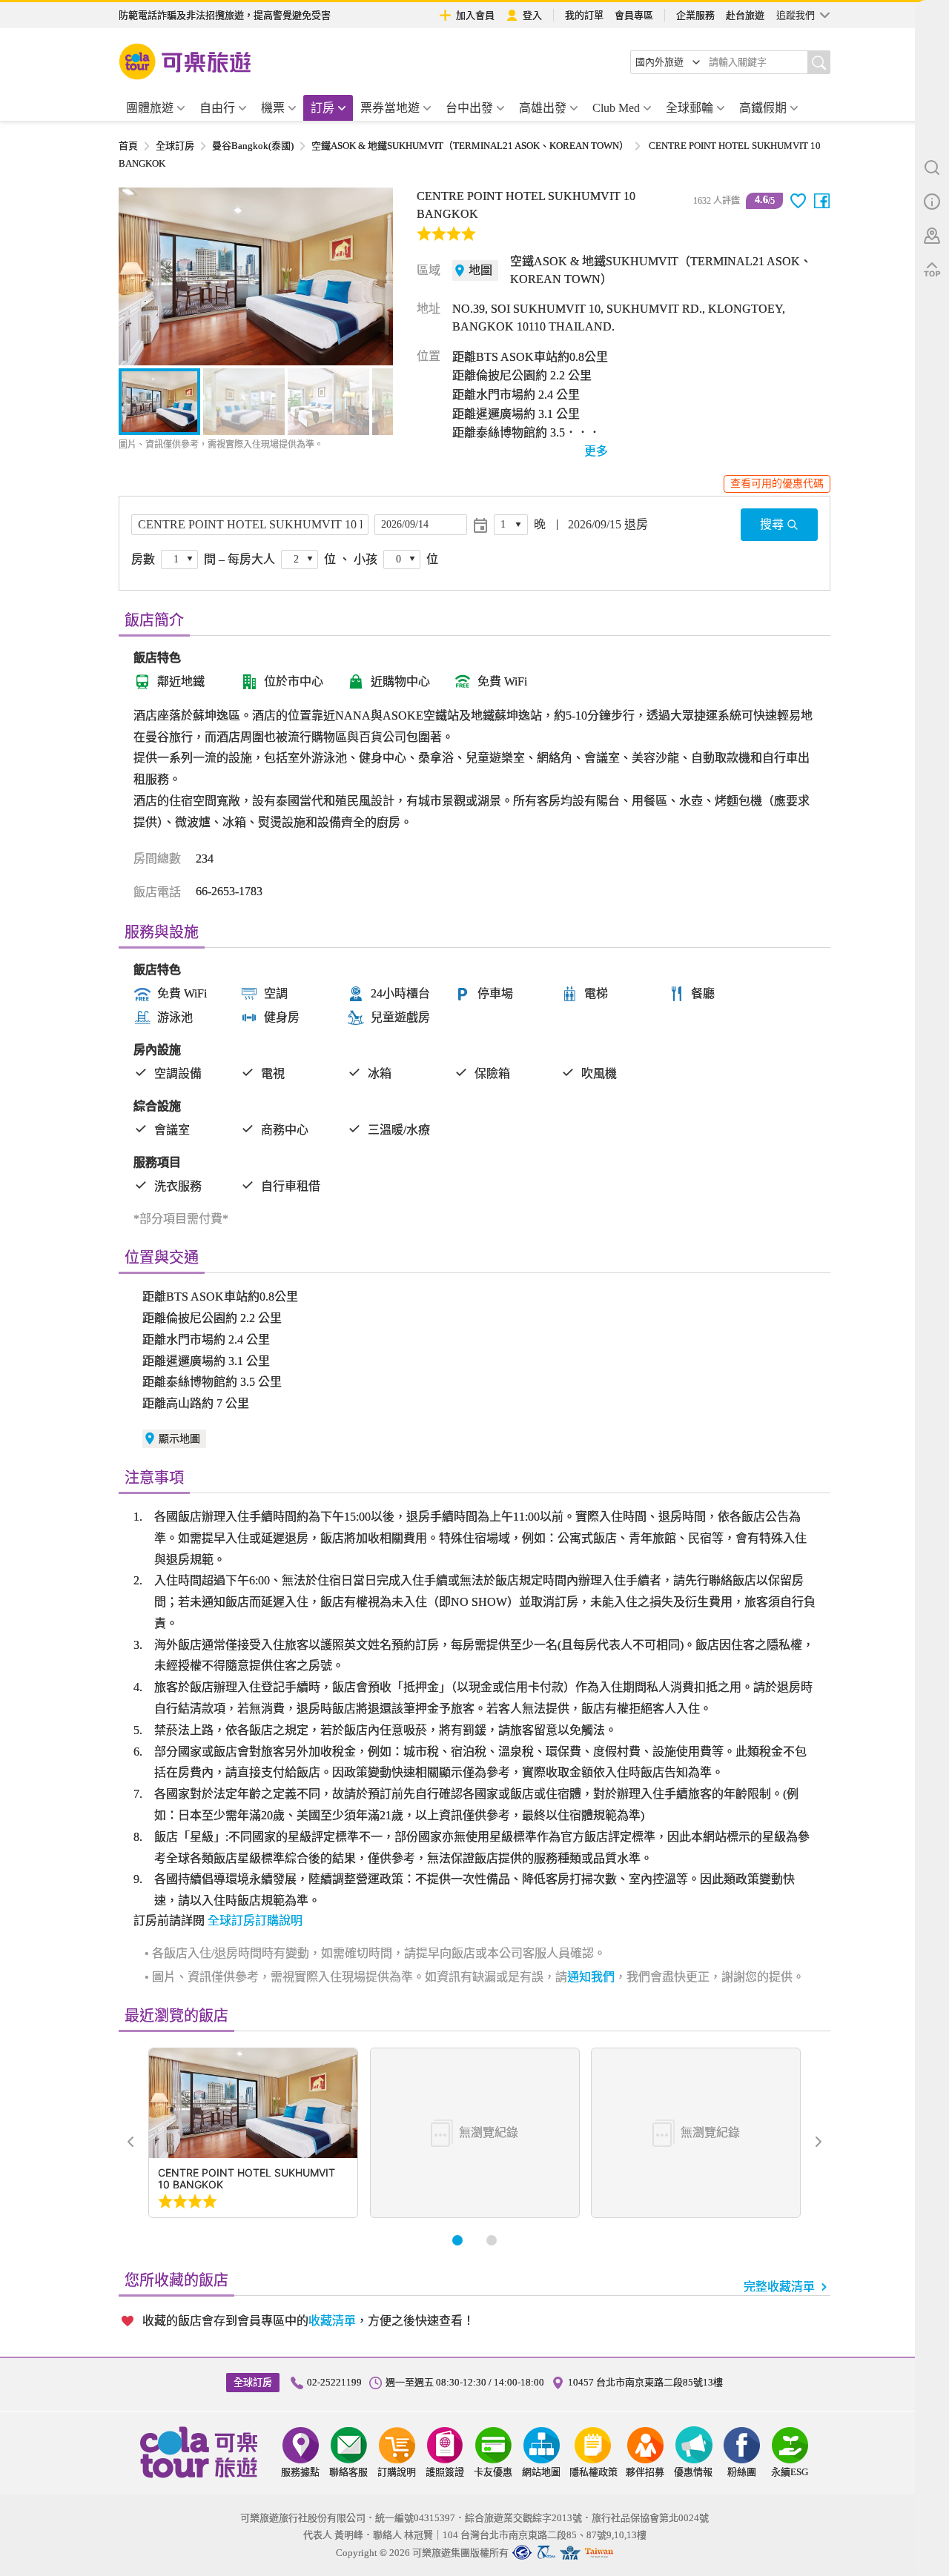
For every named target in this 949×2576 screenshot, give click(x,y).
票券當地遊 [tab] (390, 108)
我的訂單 (584, 15)
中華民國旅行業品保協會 (546, 2553)
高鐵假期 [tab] (763, 108)
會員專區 (634, 15)
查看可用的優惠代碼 (777, 484)
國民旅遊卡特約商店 (599, 2553)
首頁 (128, 146)
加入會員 (475, 15)
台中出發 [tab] (469, 108)
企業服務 (695, 15)
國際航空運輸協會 (570, 2553)
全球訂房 (175, 146)
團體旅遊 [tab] (150, 108)
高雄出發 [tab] (543, 108)
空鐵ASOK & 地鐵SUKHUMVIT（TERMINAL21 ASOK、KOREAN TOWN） (470, 146)
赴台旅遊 (745, 15)
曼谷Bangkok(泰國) (253, 146)
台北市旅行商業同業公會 (522, 2553)
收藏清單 (332, 2321)
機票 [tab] (273, 108)
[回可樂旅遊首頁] (185, 62)
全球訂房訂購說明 (255, 1921)
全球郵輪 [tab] (690, 108)
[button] (138, 276)
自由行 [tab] (217, 108)
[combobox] (668, 62)
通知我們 (591, 1977)
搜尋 (772, 524)
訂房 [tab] (323, 108)
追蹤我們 (796, 15)
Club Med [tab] (616, 108)
